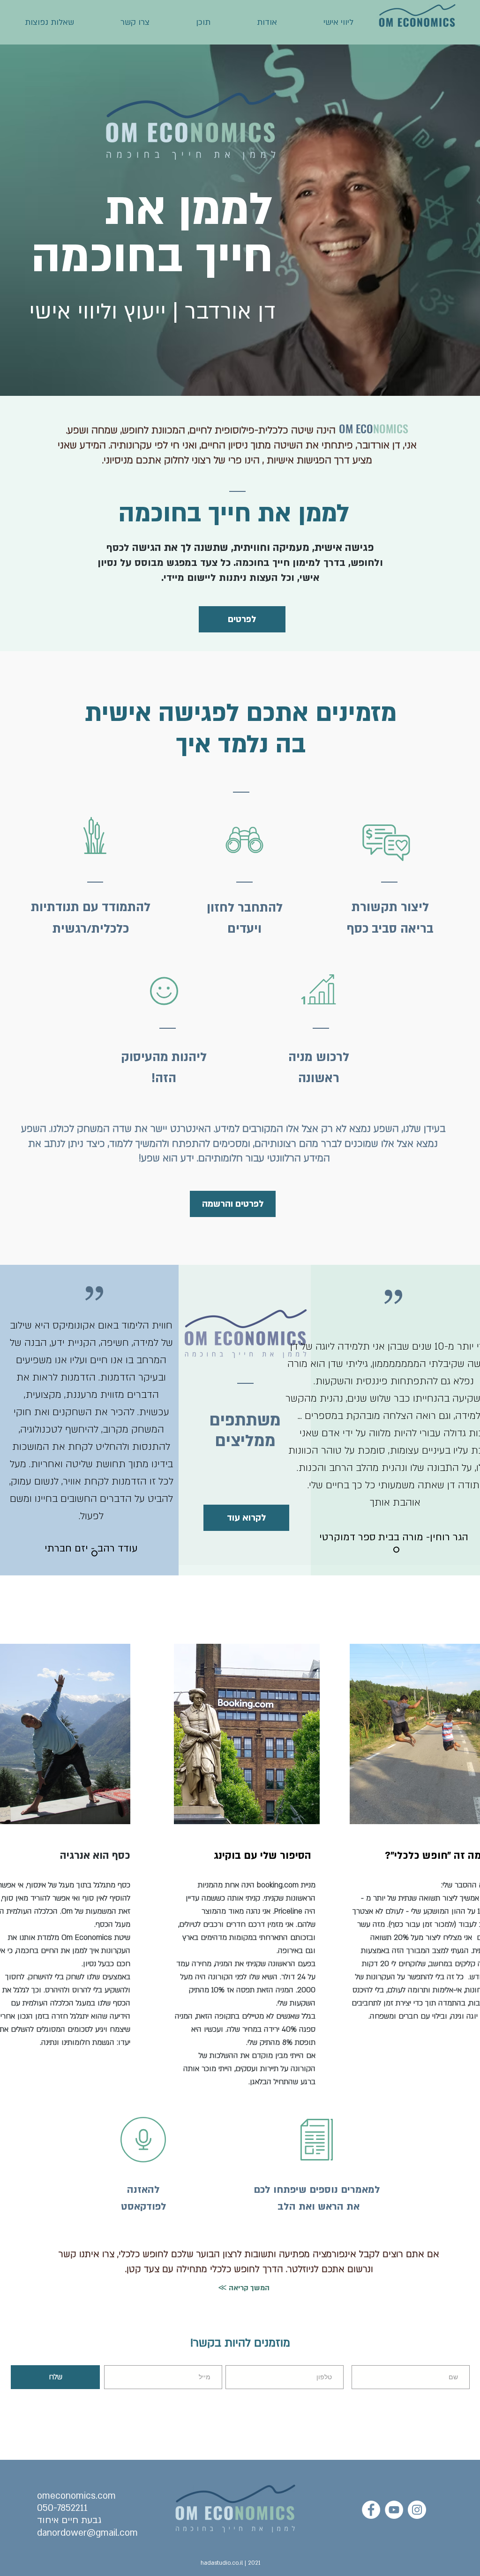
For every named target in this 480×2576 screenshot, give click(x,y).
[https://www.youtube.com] (394, 2510)
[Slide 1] (94, 1554)
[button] (95, 835)
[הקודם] (270, 1427)
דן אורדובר (379, 445)
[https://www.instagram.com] (417, 2510)
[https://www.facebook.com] (371, 2510)
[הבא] (197, 1417)
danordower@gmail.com (87, 2533)
